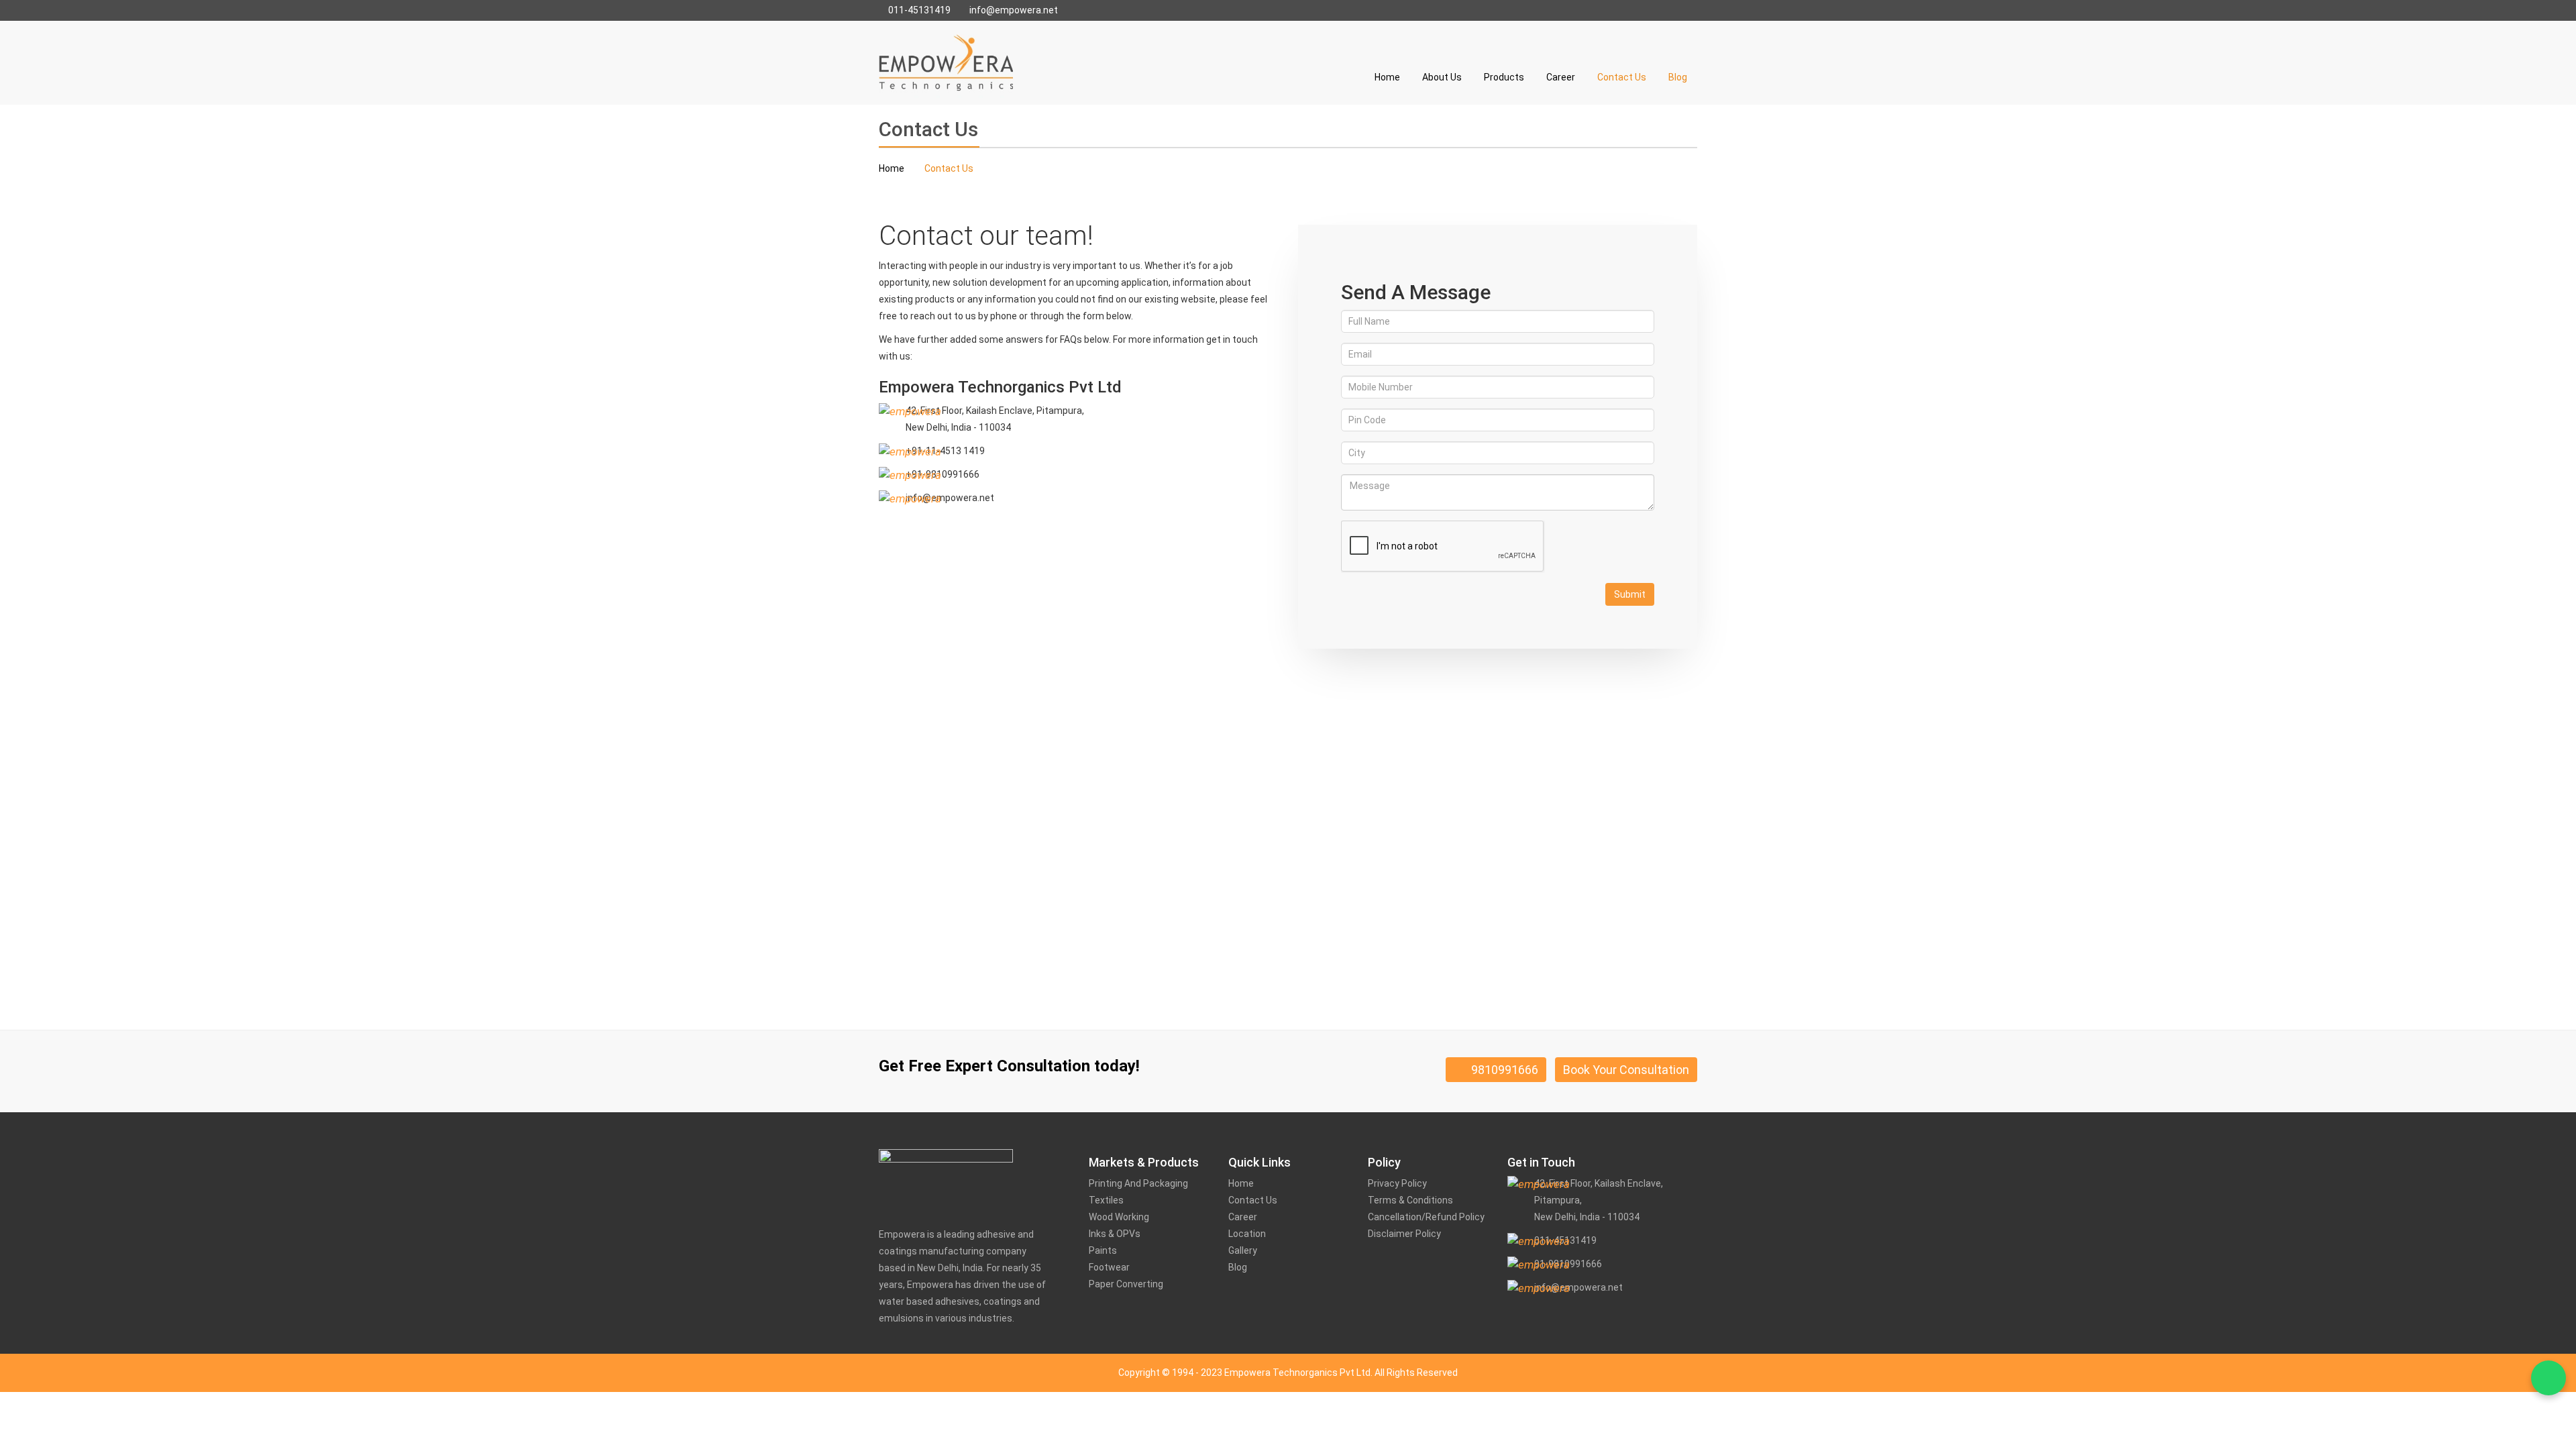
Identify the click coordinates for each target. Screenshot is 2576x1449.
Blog (1678, 77)
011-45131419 (918, 10)
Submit (1630, 594)
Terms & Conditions (1410, 1200)
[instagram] (1552, 1320)
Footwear (1109, 1267)
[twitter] (1536, 1321)
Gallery (1243, 1250)
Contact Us (1622, 77)
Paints (1103, 1250)
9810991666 (1501, 1070)
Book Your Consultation (1626, 1070)
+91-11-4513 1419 (945, 451)
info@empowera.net (1013, 10)
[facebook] (1513, 1320)
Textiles (1106, 1200)
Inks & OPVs (1115, 1234)
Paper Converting (1126, 1284)
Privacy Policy (1397, 1183)
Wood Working (1119, 1217)
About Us (1442, 77)
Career (1561, 77)
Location (1247, 1234)
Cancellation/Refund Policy (1426, 1217)
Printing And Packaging (1138, 1183)
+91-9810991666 (943, 474)
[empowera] (946, 62)
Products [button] (1504, 77)
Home (1387, 77)
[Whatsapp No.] (2548, 1378)
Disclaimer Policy (1404, 1234)
